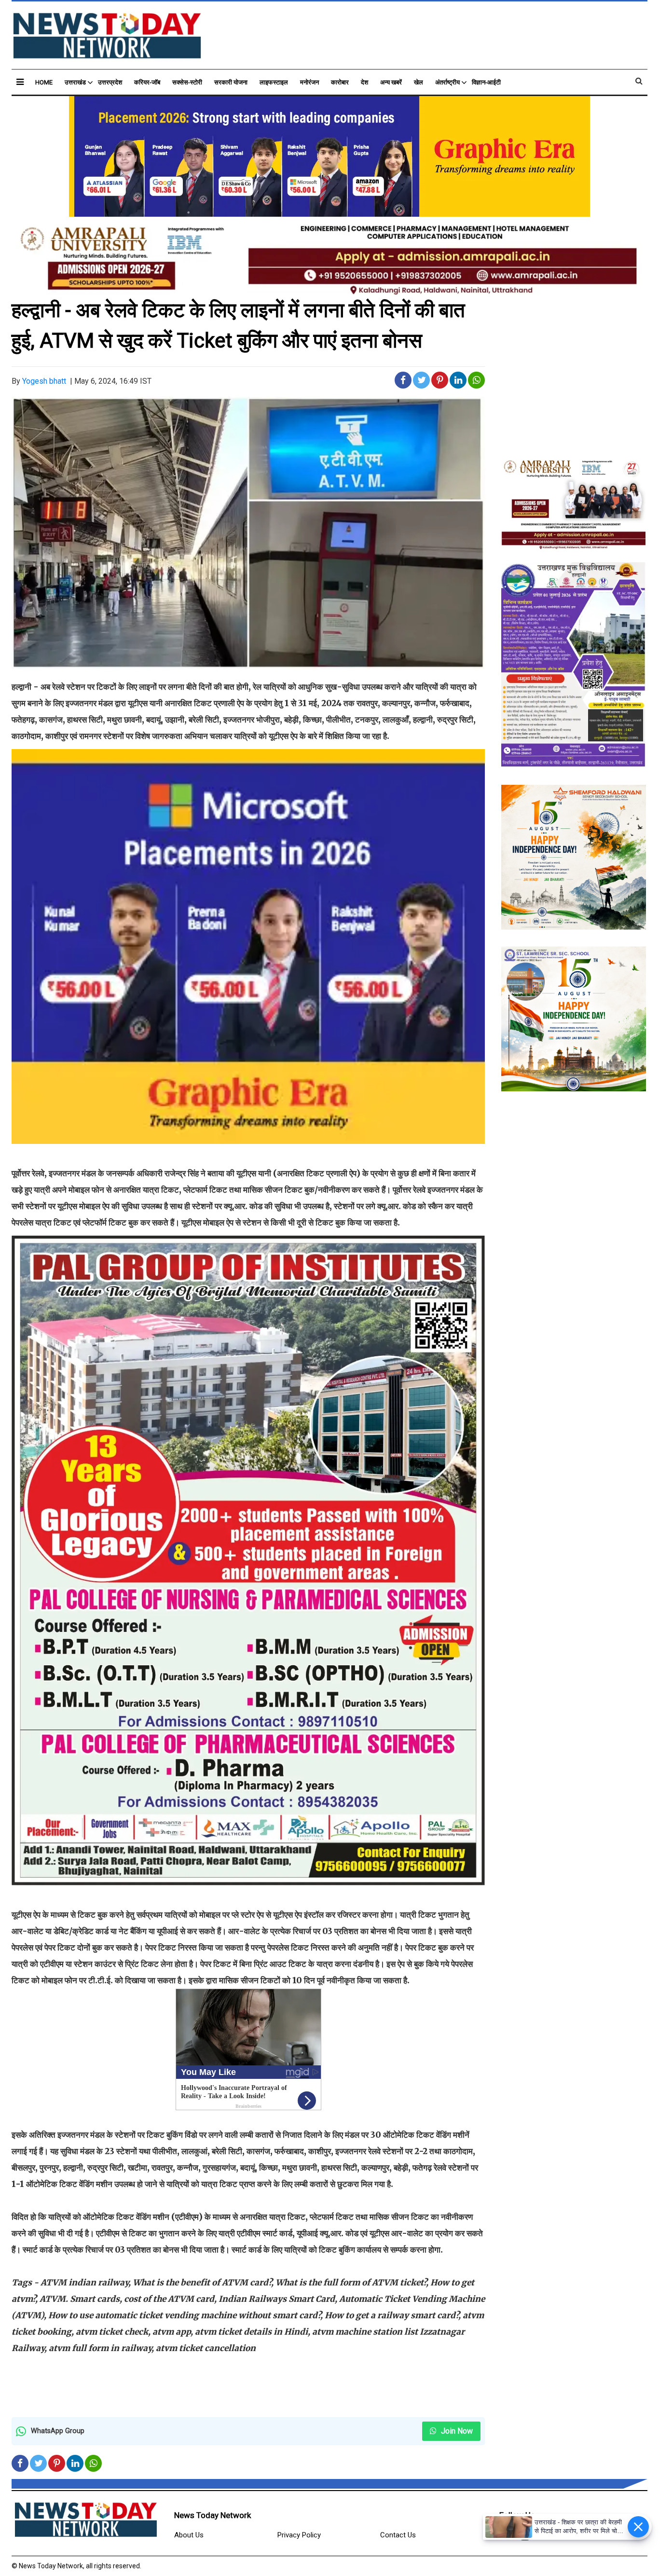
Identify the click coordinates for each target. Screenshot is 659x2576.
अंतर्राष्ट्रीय (447, 82)
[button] (20, 82)
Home (44, 82)
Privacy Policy (299, 2535)
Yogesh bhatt (44, 381)
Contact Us (398, 2535)
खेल (419, 82)
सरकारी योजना (231, 82)
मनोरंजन (309, 82)
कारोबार (340, 82)
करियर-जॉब (147, 82)
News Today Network (213, 2515)
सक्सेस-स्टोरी (187, 82)
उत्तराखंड (75, 82)
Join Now (456, 2431)
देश (364, 82)
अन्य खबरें (391, 82)
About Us (189, 2535)
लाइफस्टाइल (274, 82)
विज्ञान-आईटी (486, 82)
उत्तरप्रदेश (110, 82)
